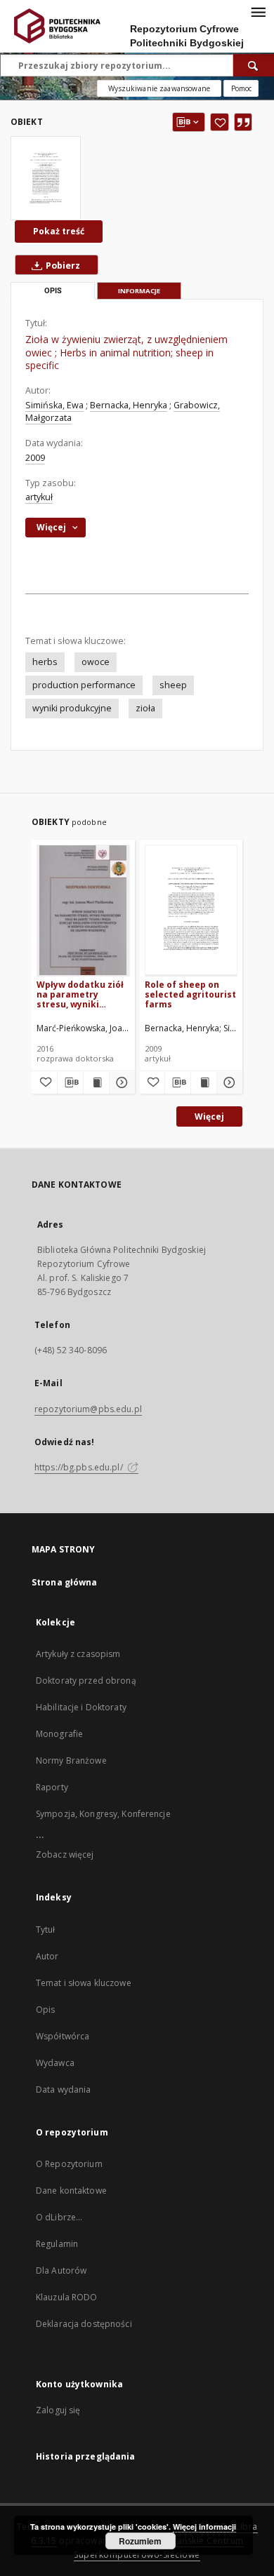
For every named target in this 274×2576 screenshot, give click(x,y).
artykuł (39, 497)
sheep (173, 685)
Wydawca (55, 2063)
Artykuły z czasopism (78, 1654)
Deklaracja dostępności (84, 2324)
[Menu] (258, 11)
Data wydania (63, 2089)
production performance (84, 685)
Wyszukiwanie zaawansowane (159, 88)
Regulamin (57, 2244)
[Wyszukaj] (254, 65)
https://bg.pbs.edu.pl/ (80, 1467)
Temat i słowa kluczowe (84, 1983)
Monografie (59, 1734)
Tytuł (46, 1930)
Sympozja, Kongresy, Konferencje (103, 1814)
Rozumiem (140, 2541)
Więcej (209, 1116)
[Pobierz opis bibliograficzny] (70, 1082)
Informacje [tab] (139, 291)
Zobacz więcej (65, 1854)
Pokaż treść (59, 231)
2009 (35, 458)
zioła (145, 708)
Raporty (52, 1787)
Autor (47, 1956)
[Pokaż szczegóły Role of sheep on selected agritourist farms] (228, 1082)
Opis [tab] (53, 291)
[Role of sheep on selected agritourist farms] (191, 910)
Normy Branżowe (71, 1760)
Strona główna (65, 1582)
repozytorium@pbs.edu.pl (88, 1409)
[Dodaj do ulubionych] (220, 122)
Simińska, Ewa (54, 405)
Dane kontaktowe (71, 2191)
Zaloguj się (58, 2410)
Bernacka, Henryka (129, 405)
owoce (96, 662)
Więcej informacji (204, 2527)
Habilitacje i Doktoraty (81, 1707)
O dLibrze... (59, 2217)
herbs (45, 662)
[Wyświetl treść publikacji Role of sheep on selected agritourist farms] (204, 1082)
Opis (45, 2010)
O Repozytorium (69, 2164)
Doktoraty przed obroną (86, 1681)
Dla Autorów (61, 2270)
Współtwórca (63, 2036)
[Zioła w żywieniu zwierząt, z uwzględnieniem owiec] (46, 178)
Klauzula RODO (67, 2297)
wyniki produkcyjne (72, 708)
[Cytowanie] (243, 122)
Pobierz (62, 266)
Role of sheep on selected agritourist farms (190, 994)
